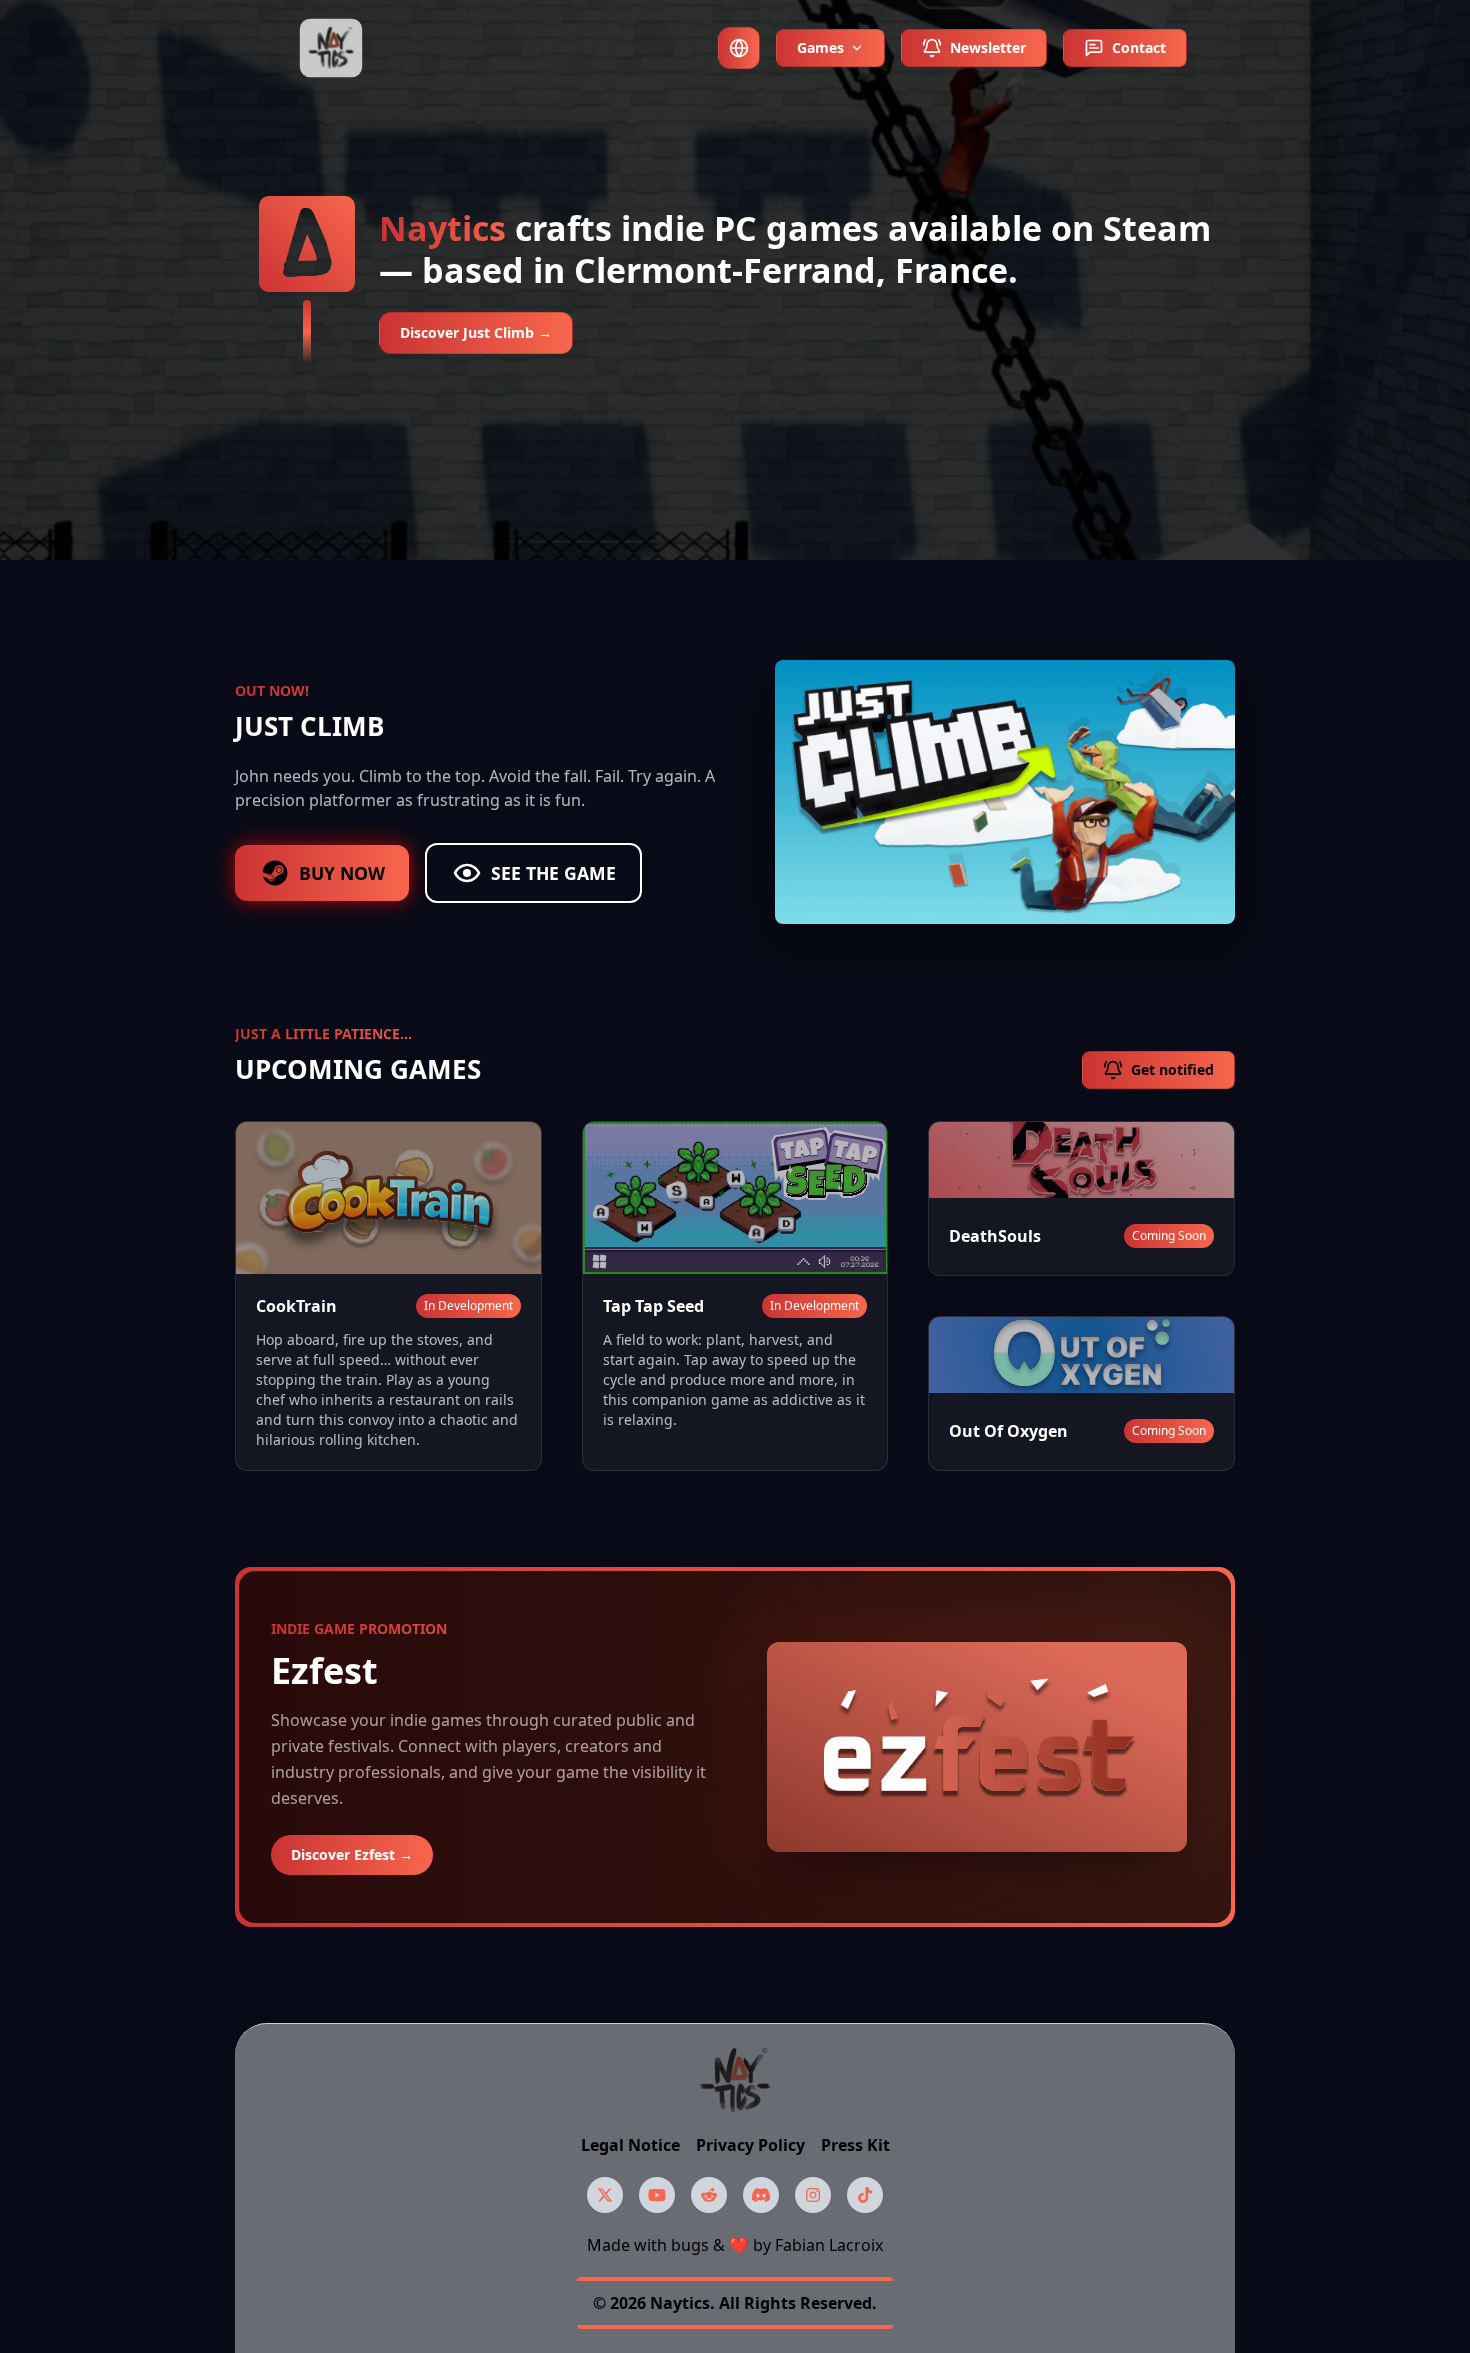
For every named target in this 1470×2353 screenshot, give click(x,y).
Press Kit (855, 2145)
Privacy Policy (750, 2145)
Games (820, 47)
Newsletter (988, 47)
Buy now (342, 873)
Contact (1139, 47)
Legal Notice (630, 2145)
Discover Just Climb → (476, 332)
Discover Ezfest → (352, 1854)
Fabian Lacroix (829, 2245)
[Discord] (761, 2195)
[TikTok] (865, 2195)
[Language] (739, 48)
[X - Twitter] (605, 2195)
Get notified (1172, 1069)
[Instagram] (813, 2195)
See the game (553, 873)
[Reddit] (709, 2195)
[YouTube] (657, 2195)
